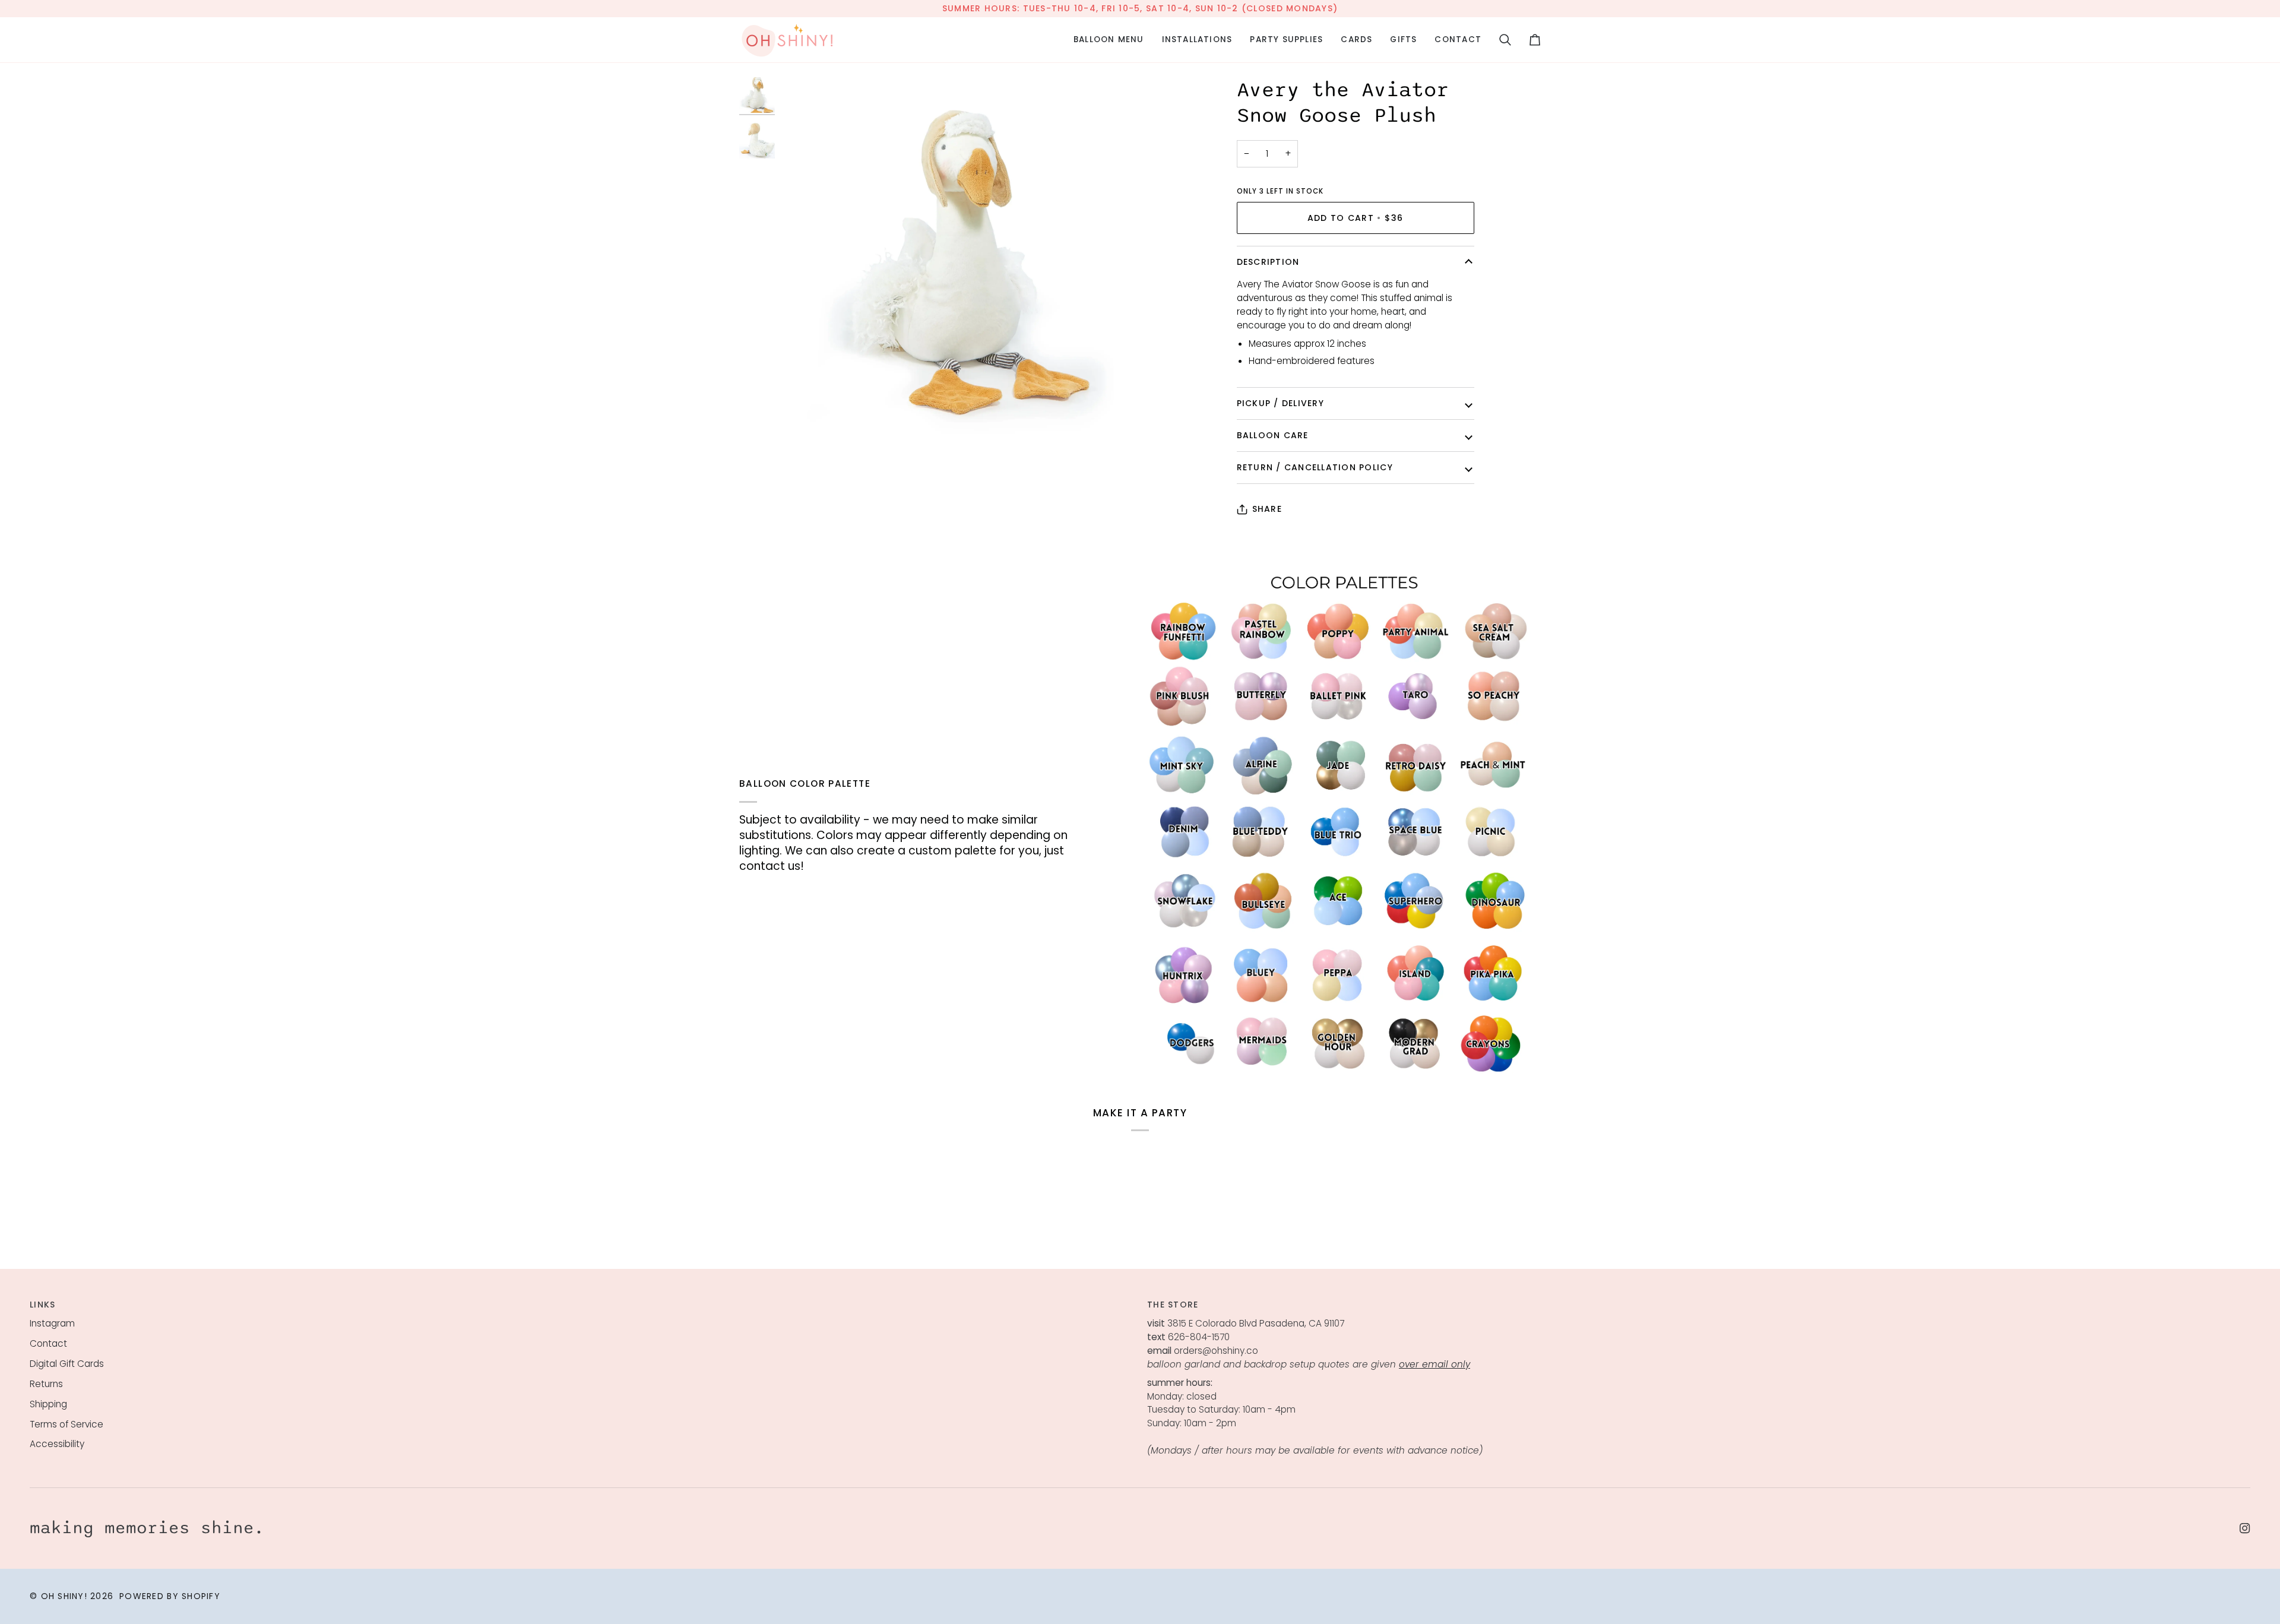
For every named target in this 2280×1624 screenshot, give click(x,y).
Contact (48, 1343)
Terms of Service (66, 1424)
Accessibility (57, 1444)
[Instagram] (2245, 1528)
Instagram (52, 1323)
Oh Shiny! (64, 1596)
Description (1268, 262)
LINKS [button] (42, 1305)
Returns (46, 1384)
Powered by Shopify (170, 1596)
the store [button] (1173, 1305)
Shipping (48, 1404)
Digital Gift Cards (67, 1364)
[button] (1109, 40)
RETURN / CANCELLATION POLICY (1315, 467)
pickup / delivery (1280, 403)
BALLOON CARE (1273, 435)
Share (1267, 509)
